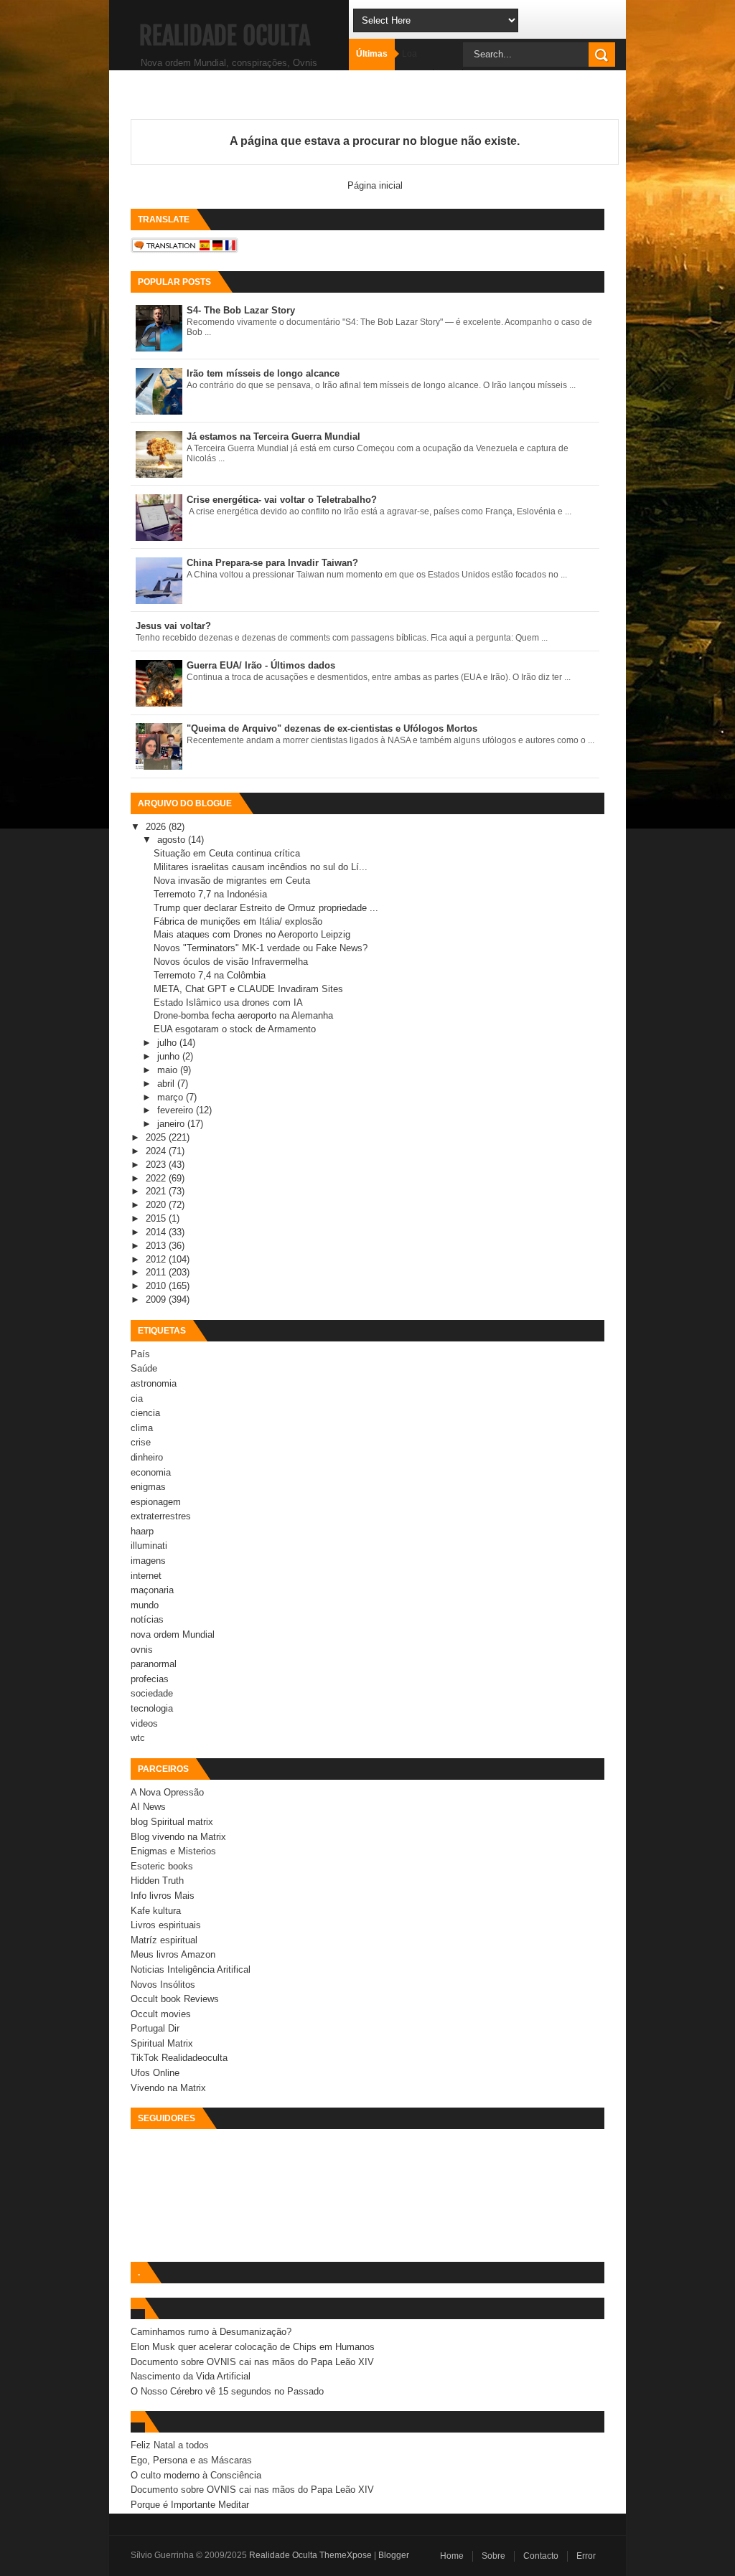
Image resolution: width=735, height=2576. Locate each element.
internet (146, 1576)
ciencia (145, 1413)
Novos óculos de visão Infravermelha (231, 962)
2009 (157, 1299)
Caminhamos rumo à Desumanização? (211, 2332)
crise (141, 1442)
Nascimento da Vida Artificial (191, 2376)
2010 (157, 1286)
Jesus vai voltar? (173, 626)
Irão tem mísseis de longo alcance (263, 373)
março (172, 1097)
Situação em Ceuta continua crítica (227, 853)
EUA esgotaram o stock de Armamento (235, 1029)
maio (169, 1070)
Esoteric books (162, 1866)
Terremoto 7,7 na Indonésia (210, 894)
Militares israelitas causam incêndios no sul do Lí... (261, 867)
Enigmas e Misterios (173, 1851)
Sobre (493, 2556)
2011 (157, 1272)
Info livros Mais (163, 1896)
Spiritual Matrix (162, 2043)
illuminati (149, 1546)
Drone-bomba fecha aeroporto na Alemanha (243, 1015)
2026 (157, 827)
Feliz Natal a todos (170, 2445)
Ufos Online (155, 2073)
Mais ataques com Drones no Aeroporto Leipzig (252, 934)
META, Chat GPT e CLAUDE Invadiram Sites (248, 989)
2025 (157, 1137)
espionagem (156, 1502)
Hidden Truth (157, 1881)
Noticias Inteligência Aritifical (191, 1969)
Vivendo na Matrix (168, 2088)
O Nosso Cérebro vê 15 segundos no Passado (227, 2391)
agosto (173, 840)
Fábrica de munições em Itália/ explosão (238, 921)
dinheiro (147, 1457)
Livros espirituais (166, 1925)
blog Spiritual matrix (172, 1822)
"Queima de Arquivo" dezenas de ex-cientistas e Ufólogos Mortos (332, 728)
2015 (157, 1218)
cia (137, 1398)
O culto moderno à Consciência (196, 2475)
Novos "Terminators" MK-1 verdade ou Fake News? (261, 948)
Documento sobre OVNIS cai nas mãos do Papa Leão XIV (252, 2362)
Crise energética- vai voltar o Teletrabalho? (282, 500)
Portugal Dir (155, 2028)
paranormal (154, 1664)
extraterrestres (161, 1516)
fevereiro (177, 1110)
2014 (157, 1232)
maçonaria (152, 1590)
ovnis (142, 1650)
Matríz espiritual (164, 1940)
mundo (145, 1605)
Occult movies (161, 2014)
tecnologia (152, 1708)
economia (151, 1472)
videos (144, 1723)
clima (142, 1428)
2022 (157, 1178)
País (140, 1354)
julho (168, 1043)
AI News (148, 1807)
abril (167, 1084)
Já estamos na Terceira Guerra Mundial (273, 437)
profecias (150, 1679)
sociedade (152, 1693)
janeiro (172, 1124)
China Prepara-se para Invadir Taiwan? (272, 563)
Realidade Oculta (225, 36)
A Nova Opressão (167, 1792)
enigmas (148, 1487)
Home (452, 2556)
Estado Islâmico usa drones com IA (228, 1002)
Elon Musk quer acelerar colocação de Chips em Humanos (253, 2347)
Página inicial (375, 185)
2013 (157, 1246)
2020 (157, 1205)
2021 (157, 1191)
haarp (142, 1531)
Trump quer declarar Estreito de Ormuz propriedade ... (266, 908)
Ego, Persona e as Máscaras (191, 2460)
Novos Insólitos (163, 1985)
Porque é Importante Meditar (190, 2505)
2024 (157, 1151)
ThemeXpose (346, 2555)
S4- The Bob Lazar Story (241, 310)
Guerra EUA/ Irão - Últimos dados (261, 665)
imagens (148, 1561)
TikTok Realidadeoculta (179, 2058)
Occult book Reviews (175, 1999)
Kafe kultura (156, 1911)
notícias (147, 1619)
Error (586, 2556)
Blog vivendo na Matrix (178, 1837)
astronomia (154, 1383)
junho (170, 1056)
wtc (138, 1738)
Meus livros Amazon (173, 1954)
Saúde (144, 1368)
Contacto (541, 2556)
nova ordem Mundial (173, 1634)
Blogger (394, 2555)
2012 (157, 1259)
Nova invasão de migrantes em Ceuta (232, 881)
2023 (157, 1165)
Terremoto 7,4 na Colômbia (210, 975)
